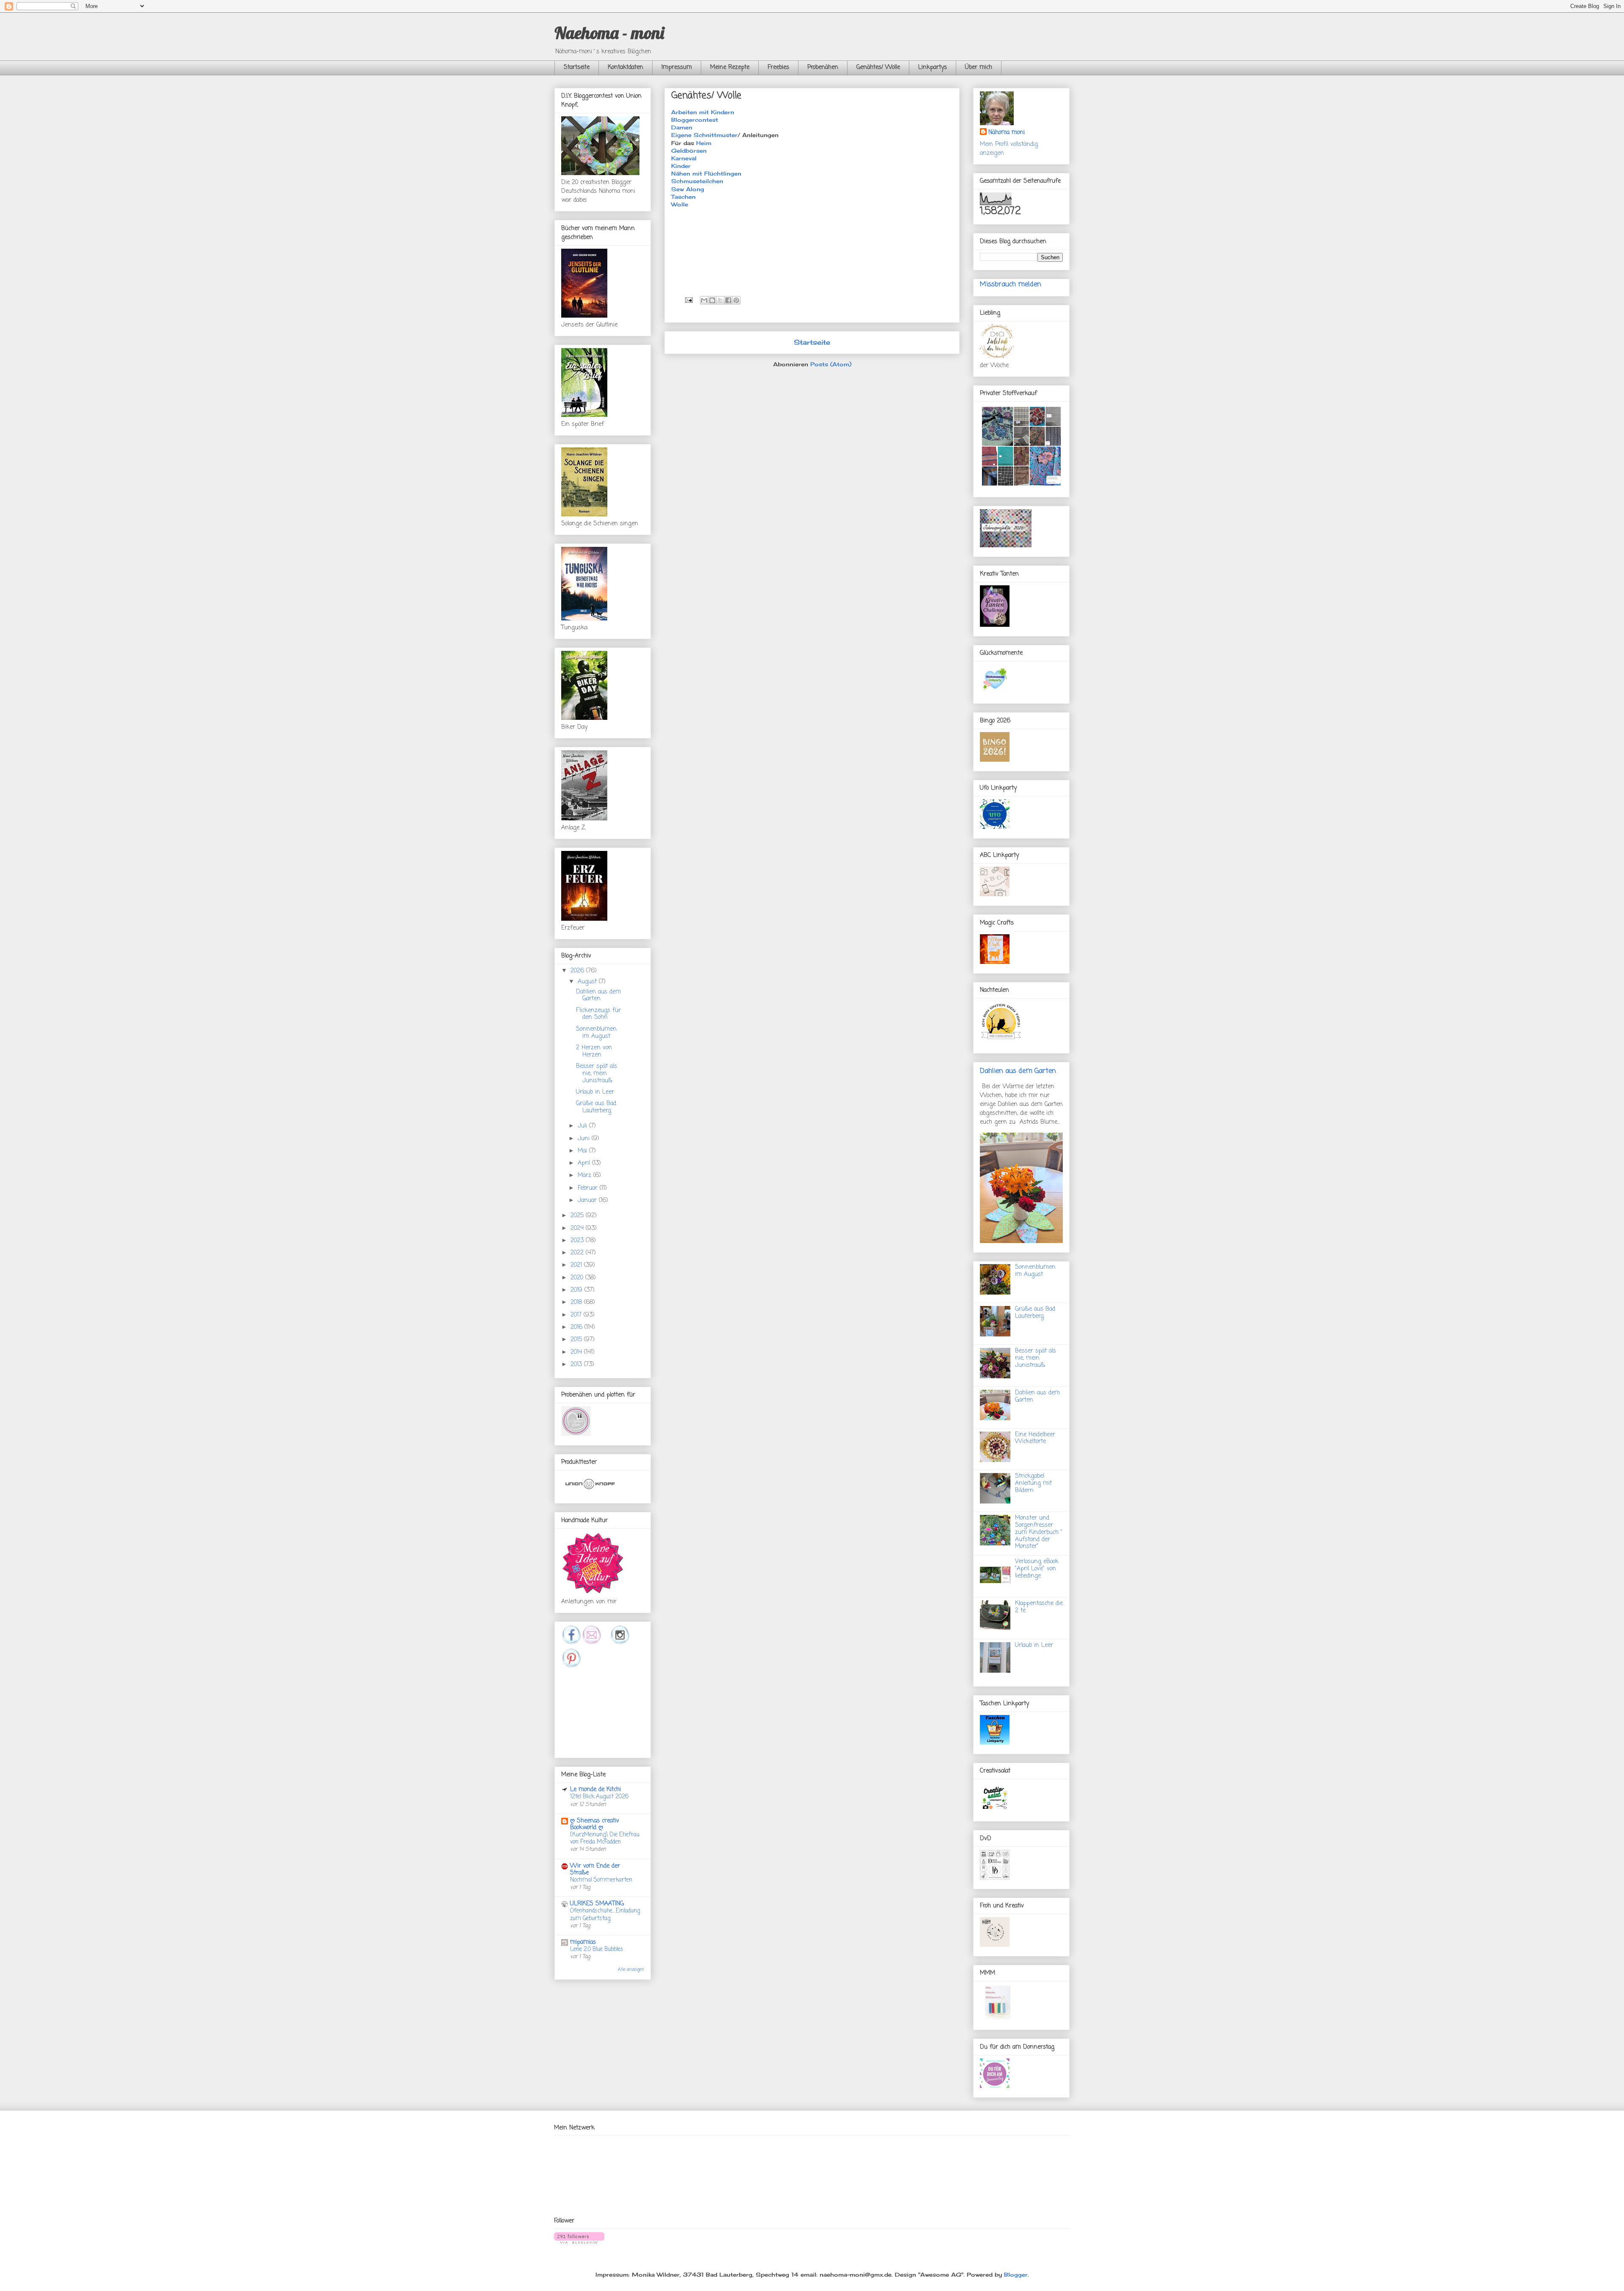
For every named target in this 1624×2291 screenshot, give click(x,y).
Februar (589, 1188)
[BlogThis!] (712, 300)
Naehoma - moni (609, 33)
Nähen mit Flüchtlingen (706, 173)
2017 (577, 1315)
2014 (577, 1352)
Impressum (677, 67)
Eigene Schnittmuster (704, 135)
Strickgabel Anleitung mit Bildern (1033, 1483)
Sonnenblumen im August (596, 1033)
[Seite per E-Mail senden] (689, 299)
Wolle (680, 204)
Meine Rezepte (730, 67)
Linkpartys (933, 67)
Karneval (684, 158)
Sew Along (688, 189)
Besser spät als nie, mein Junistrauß (597, 1074)
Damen (682, 127)
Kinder (681, 166)
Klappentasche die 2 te (1039, 1607)
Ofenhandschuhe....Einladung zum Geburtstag (605, 1914)
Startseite (577, 67)
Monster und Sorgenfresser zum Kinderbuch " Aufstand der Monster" (1039, 1532)
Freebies (778, 67)
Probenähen (823, 67)
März (586, 1176)
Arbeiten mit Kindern (703, 112)
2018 (577, 1302)
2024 (578, 1228)
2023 (578, 1241)
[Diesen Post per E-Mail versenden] (704, 300)
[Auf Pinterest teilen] (736, 300)
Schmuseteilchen (697, 181)
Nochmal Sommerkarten (601, 1880)
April (585, 1163)
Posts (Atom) (831, 364)
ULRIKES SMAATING (597, 1904)
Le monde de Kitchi (595, 1790)
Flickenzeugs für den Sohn (598, 1014)
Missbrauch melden (1011, 284)
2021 (577, 1265)
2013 (577, 1365)
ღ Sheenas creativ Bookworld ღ (595, 1824)
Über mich (979, 67)
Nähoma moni (1007, 133)
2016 (577, 1327)
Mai (583, 1151)
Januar (588, 1200)
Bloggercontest (695, 120)
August (588, 982)
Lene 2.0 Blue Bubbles (597, 1949)
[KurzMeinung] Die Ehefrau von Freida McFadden (605, 1838)
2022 (578, 1253)
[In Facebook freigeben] (728, 300)
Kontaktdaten (625, 67)
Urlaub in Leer (595, 1092)
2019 (577, 1290)
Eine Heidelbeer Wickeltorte (1035, 1438)
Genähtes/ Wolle (878, 67)
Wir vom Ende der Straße (595, 1870)
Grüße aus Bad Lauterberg (596, 1107)
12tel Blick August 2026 (599, 1797)
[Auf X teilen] (720, 300)
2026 (578, 971)
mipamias (583, 1942)
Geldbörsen (689, 151)
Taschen (683, 197)
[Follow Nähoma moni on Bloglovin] (579, 2242)
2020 (578, 1278)
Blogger (1016, 2275)
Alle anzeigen (631, 1970)
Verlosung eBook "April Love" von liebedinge (1037, 1569)
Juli (583, 1126)
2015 (577, 1340)
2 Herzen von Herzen (594, 1051)
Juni (585, 1139)
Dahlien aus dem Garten (598, 996)
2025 (578, 1216)
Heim (704, 143)
